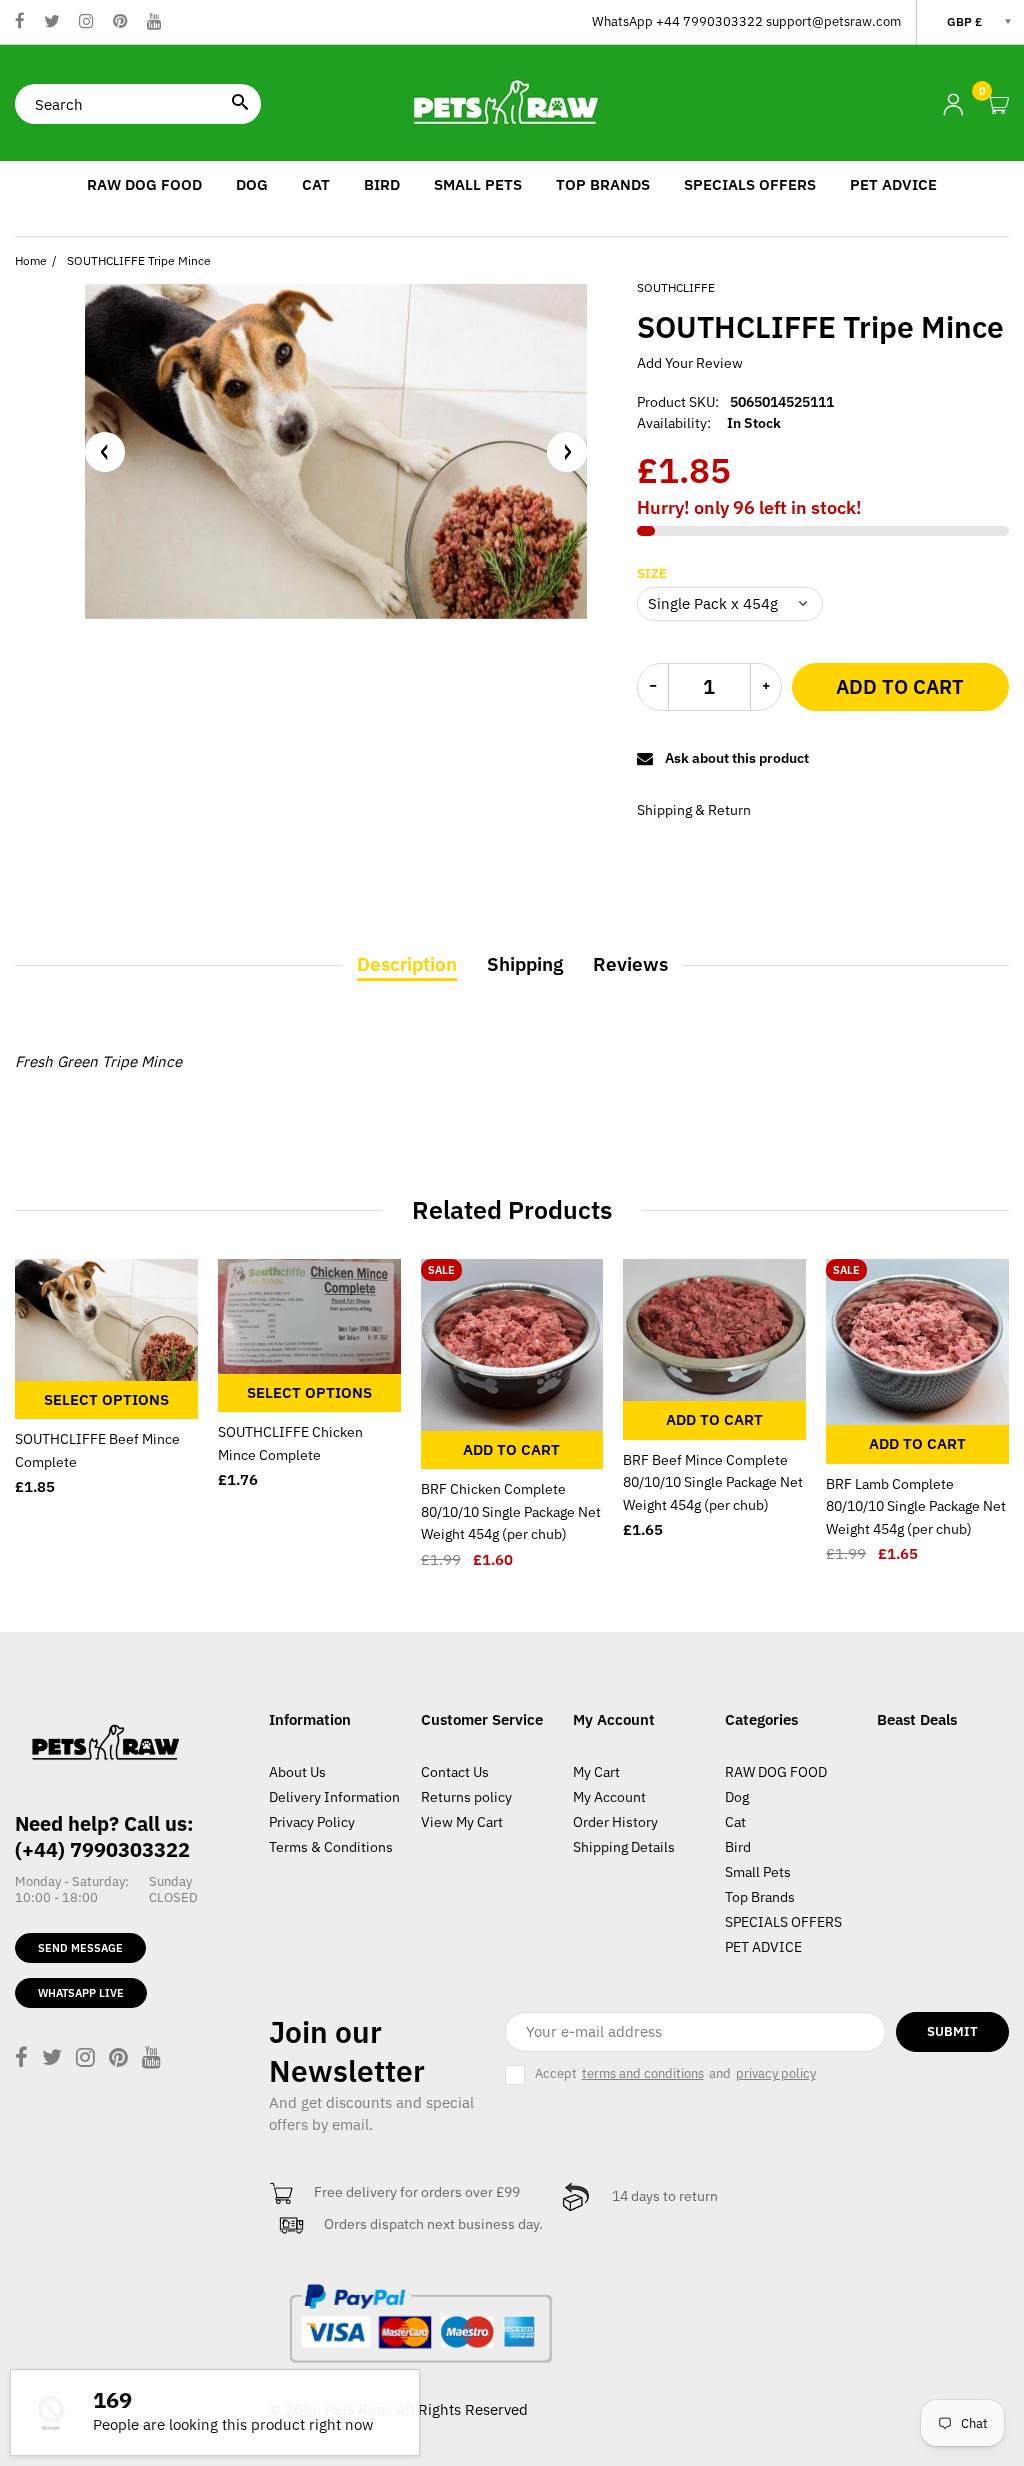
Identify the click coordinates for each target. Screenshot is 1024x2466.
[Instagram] (86, 22)
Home (31, 260)
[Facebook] (20, 22)
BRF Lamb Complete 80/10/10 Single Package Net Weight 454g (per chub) (916, 1506)
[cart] (998, 105)
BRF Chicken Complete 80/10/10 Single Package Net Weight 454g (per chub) (511, 1511)
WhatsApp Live (81, 1993)
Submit (952, 2031)
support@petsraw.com (833, 21)
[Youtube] (154, 22)
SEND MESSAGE (80, 1948)
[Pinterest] (120, 22)
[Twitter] (52, 22)
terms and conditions (643, 2074)
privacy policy (776, 2074)
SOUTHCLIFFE (676, 287)
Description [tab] (407, 964)
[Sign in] (953, 104)
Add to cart (900, 686)
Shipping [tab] (525, 964)
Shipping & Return (694, 810)
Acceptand (675, 2073)
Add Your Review (690, 363)
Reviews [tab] (630, 964)
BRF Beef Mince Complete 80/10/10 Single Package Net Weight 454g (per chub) (713, 1482)
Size (652, 574)
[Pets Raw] (512, 102)
